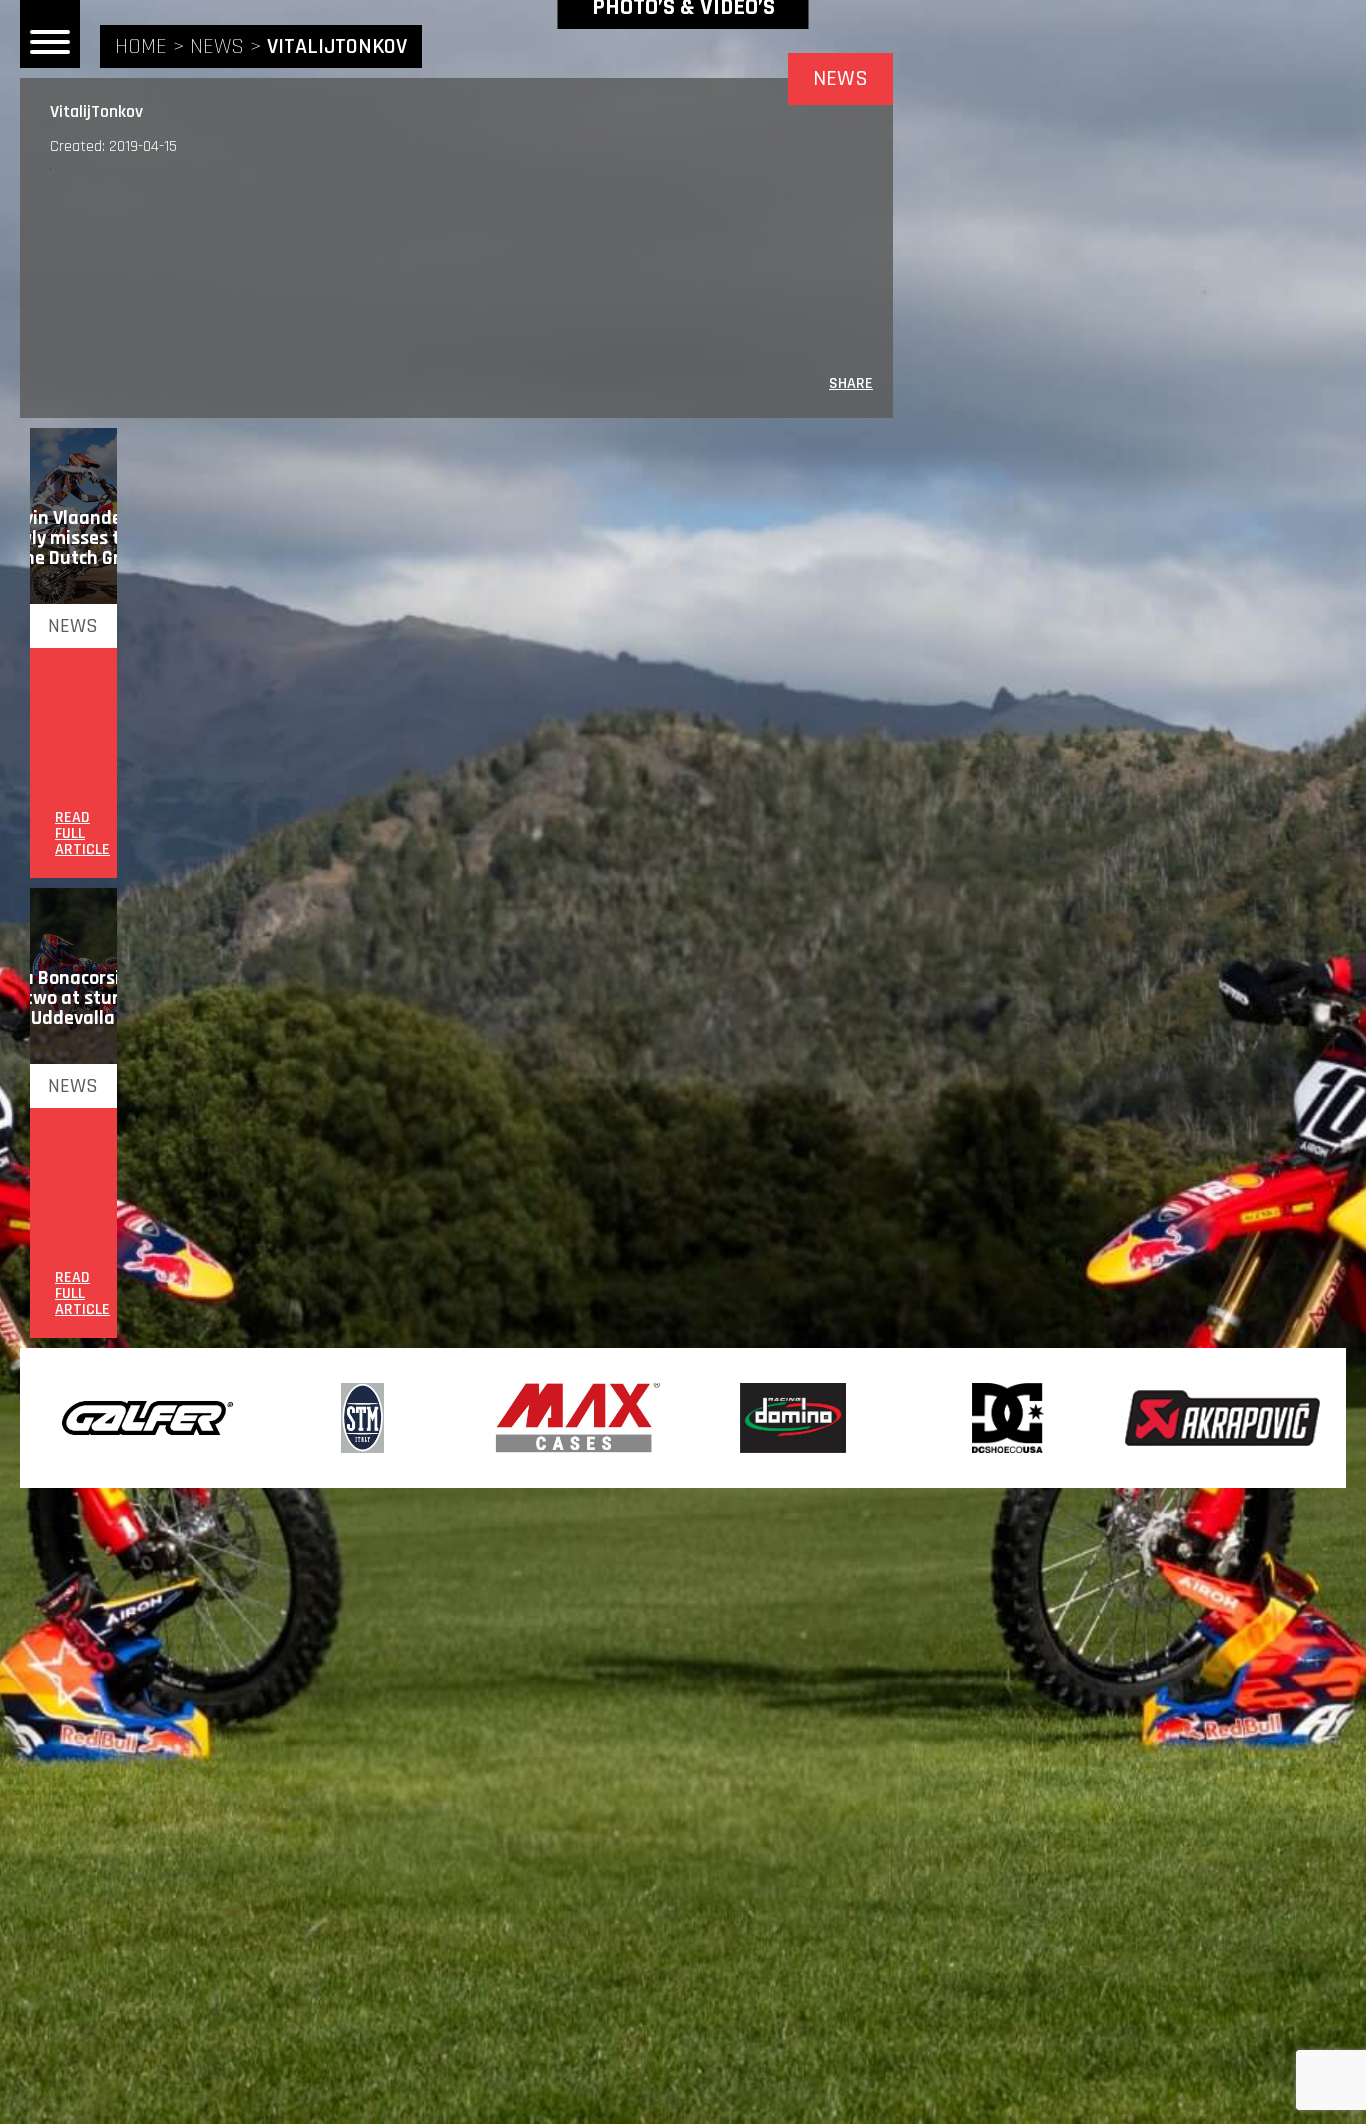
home (141, 47)
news (217, 47)
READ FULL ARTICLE (82, 834)
